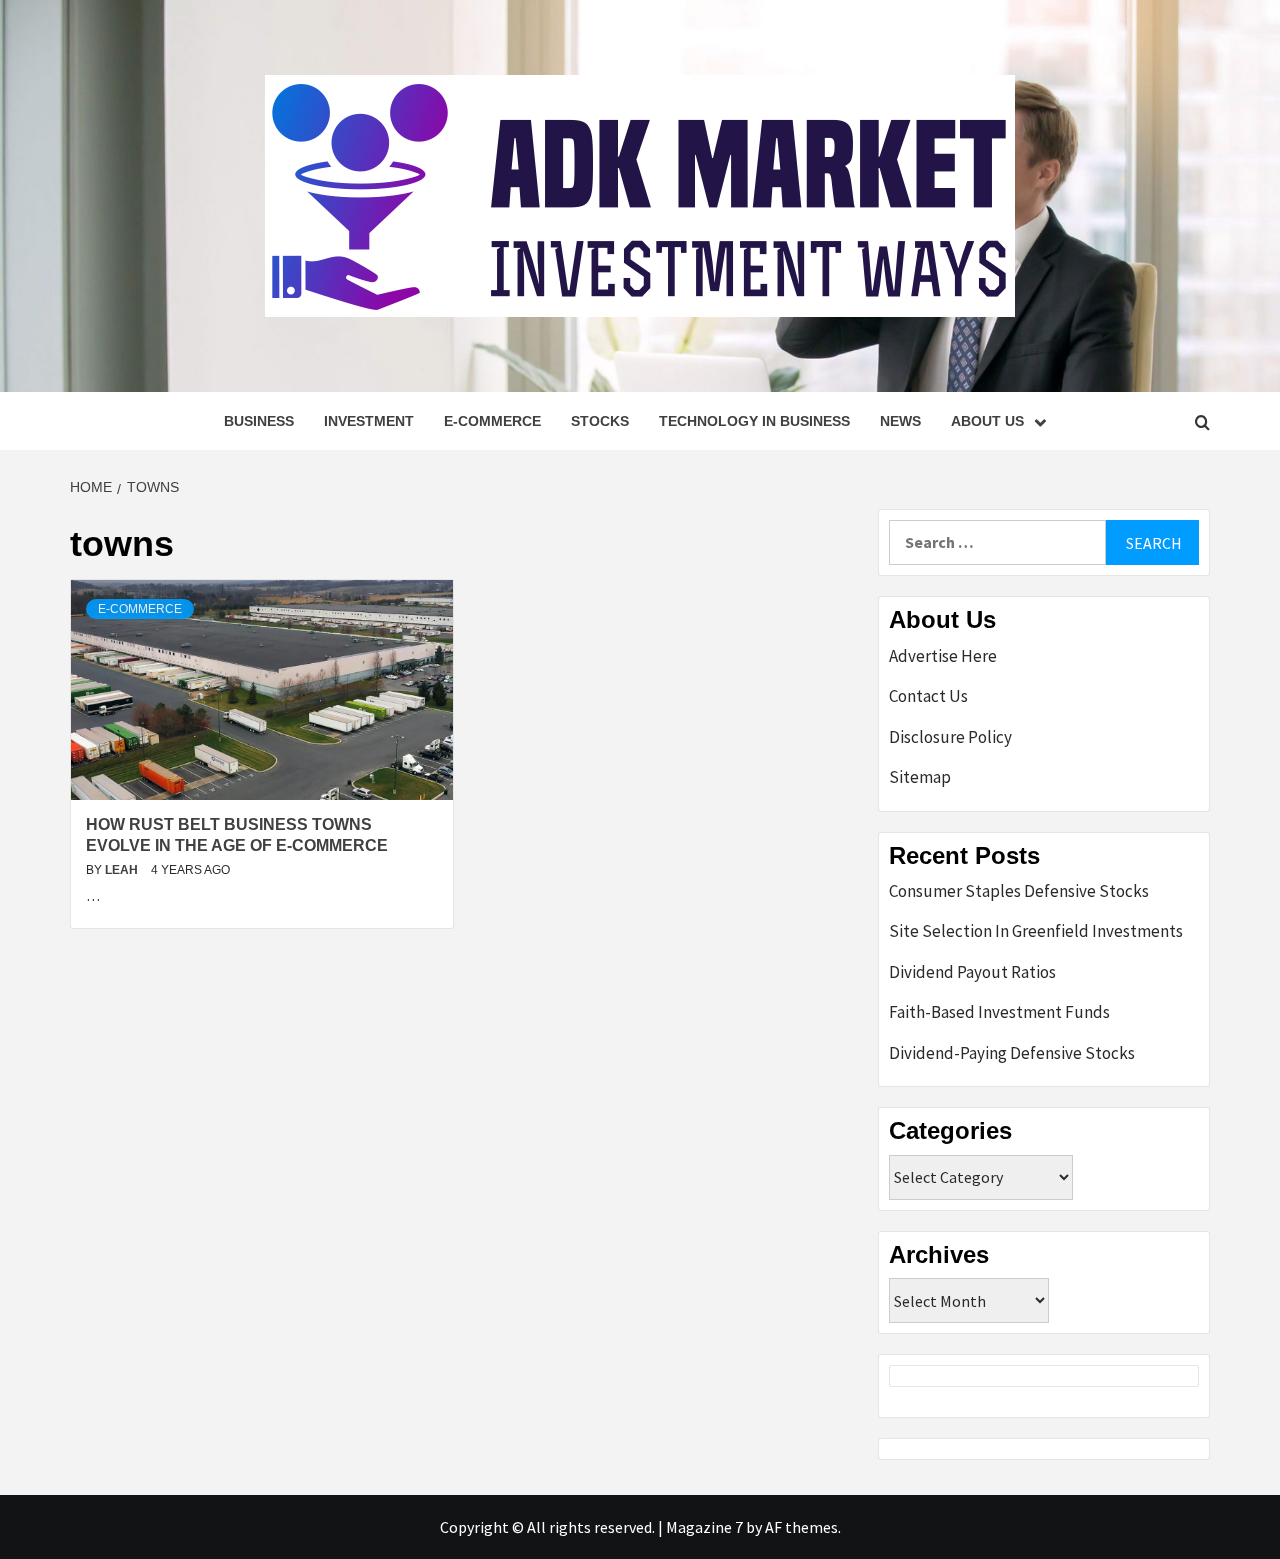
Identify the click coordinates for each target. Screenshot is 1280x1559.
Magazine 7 (704, 1527)
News (900, 421)
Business (259, 421)
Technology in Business (754, 421)
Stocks (600, 421)
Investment (369, 421)
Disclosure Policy (950, 737)
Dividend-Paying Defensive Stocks (1012, 1053)
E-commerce (492, 421)
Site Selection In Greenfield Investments (1036, 931)
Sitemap (920, 777)
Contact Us (928, 696)
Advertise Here (943, 656)
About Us (987, 421)
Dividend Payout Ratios (972, 972)
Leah (123, 870)
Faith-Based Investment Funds (999, 1012)
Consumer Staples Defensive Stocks (1019, 891)
